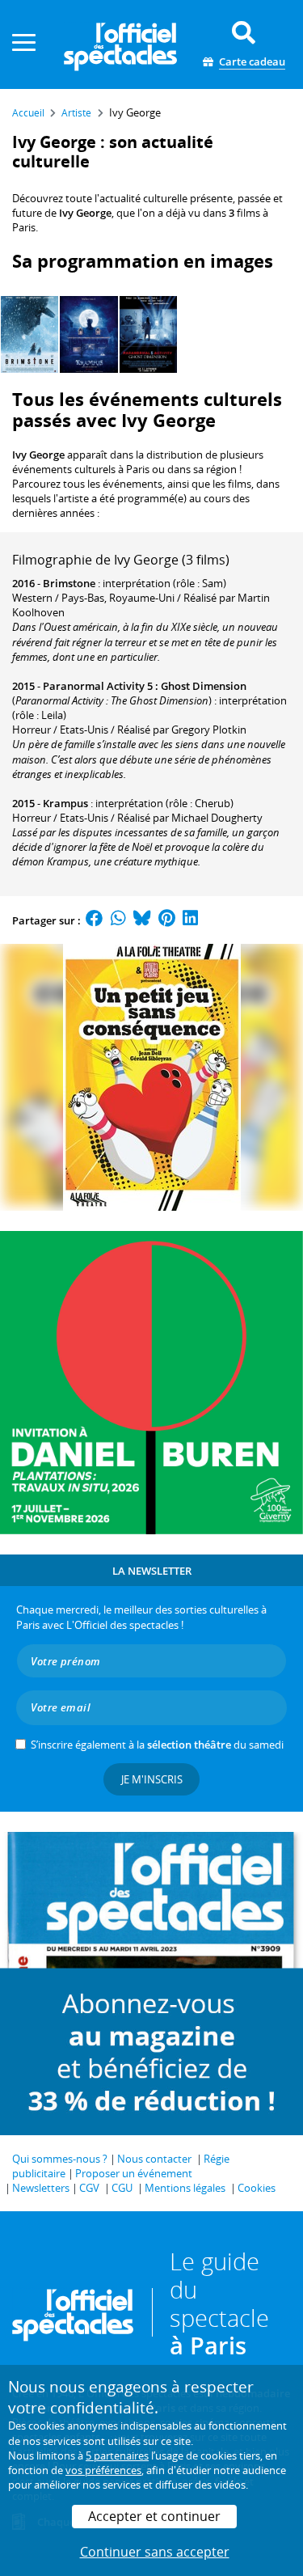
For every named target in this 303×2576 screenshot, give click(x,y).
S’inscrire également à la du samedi (157, 1745)
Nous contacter (154, 2159)
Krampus (65, 803)
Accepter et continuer (154, 2516)
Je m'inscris (152, 1779)
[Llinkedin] (190, 920)
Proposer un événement (134, 2173)
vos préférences (103, 2470)
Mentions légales (185, 2188)
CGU (122, 2188)
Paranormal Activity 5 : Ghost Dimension (145, 686)
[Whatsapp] (118, 920)
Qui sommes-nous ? (60, 2159)
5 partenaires (117, 2455)
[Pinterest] (167, 920)
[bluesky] (142, 920)
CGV (89, 2188)
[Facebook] (95, 920)
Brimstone (69, 583)
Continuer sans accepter (155, 2552)
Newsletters (41, 2188)
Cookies (257, 2188)
